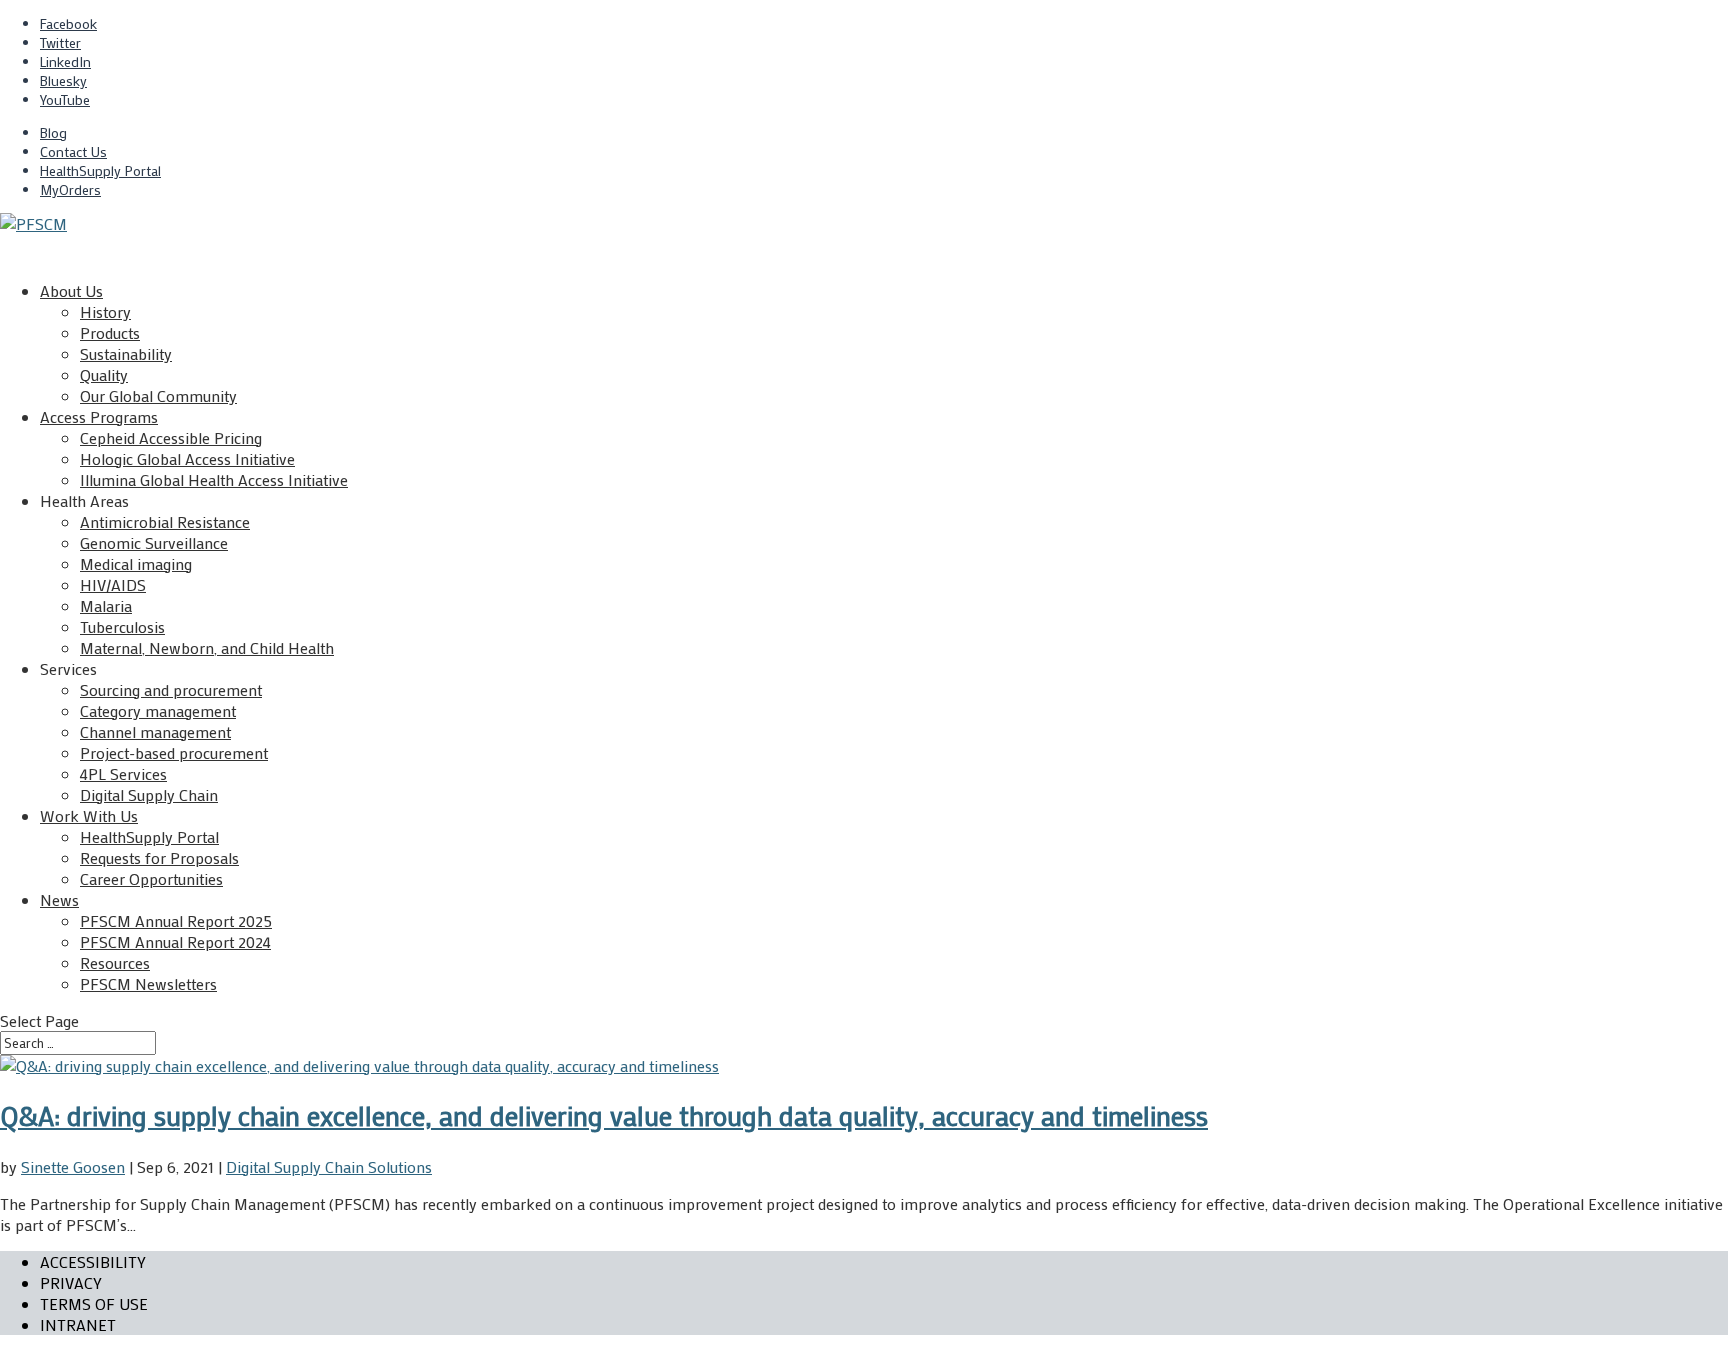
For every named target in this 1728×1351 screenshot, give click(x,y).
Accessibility (93, 1261)
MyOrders (70, 189)
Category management (158, 710)
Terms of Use (94, 1303)
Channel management (155, 731)
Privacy (71, 1282)
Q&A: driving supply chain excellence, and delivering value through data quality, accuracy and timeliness (604, 1115)
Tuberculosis (122, 626)
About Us (71, 290)
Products (110, 332)
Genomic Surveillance (154, 542)
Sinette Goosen (73, 1166)
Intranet (78, 1324)
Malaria (106, 605)
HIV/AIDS (113, 584)
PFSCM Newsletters (148, 983)
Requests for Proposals (159, 857)
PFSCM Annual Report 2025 (176, 920)
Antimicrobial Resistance (165, 521)
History (105, 311)
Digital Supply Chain (149, 794)
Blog (53, 132)
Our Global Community (158, 395)
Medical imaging (136, 563)
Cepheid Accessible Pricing (171, 437)
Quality (104, 374)
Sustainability (126, 353)
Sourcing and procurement (171, 689)
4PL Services (123, 773)
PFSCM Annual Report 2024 (175, 941)
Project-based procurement (174, 752)
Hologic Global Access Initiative (187, 458)
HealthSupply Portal (100, 170)
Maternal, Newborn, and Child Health (207, 647)
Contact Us (73, 151)
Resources (115, 962)
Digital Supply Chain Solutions (329, 1166)
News (59, 899)
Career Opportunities (151, 878)
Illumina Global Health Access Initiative (214, 479)
